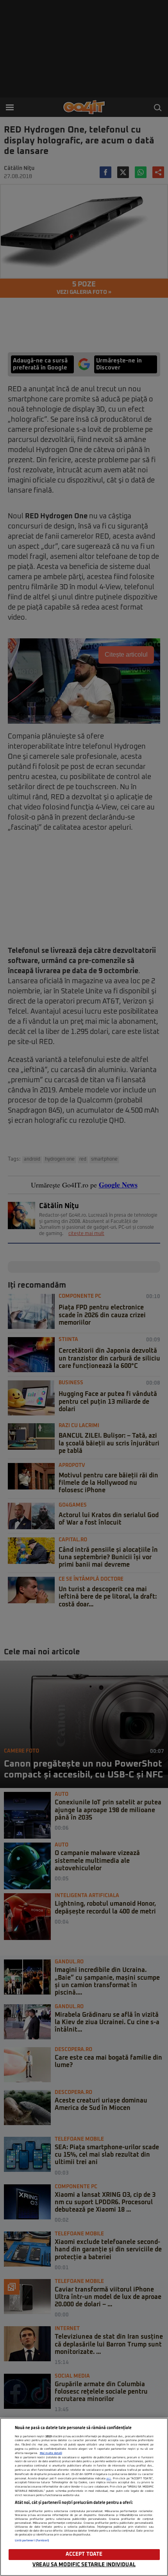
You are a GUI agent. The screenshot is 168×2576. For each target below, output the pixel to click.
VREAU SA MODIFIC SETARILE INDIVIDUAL (84, 2565)
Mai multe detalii (51, 2453)
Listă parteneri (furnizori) (32, 2541)
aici (109, 2479)
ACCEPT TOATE (84, 2554)
